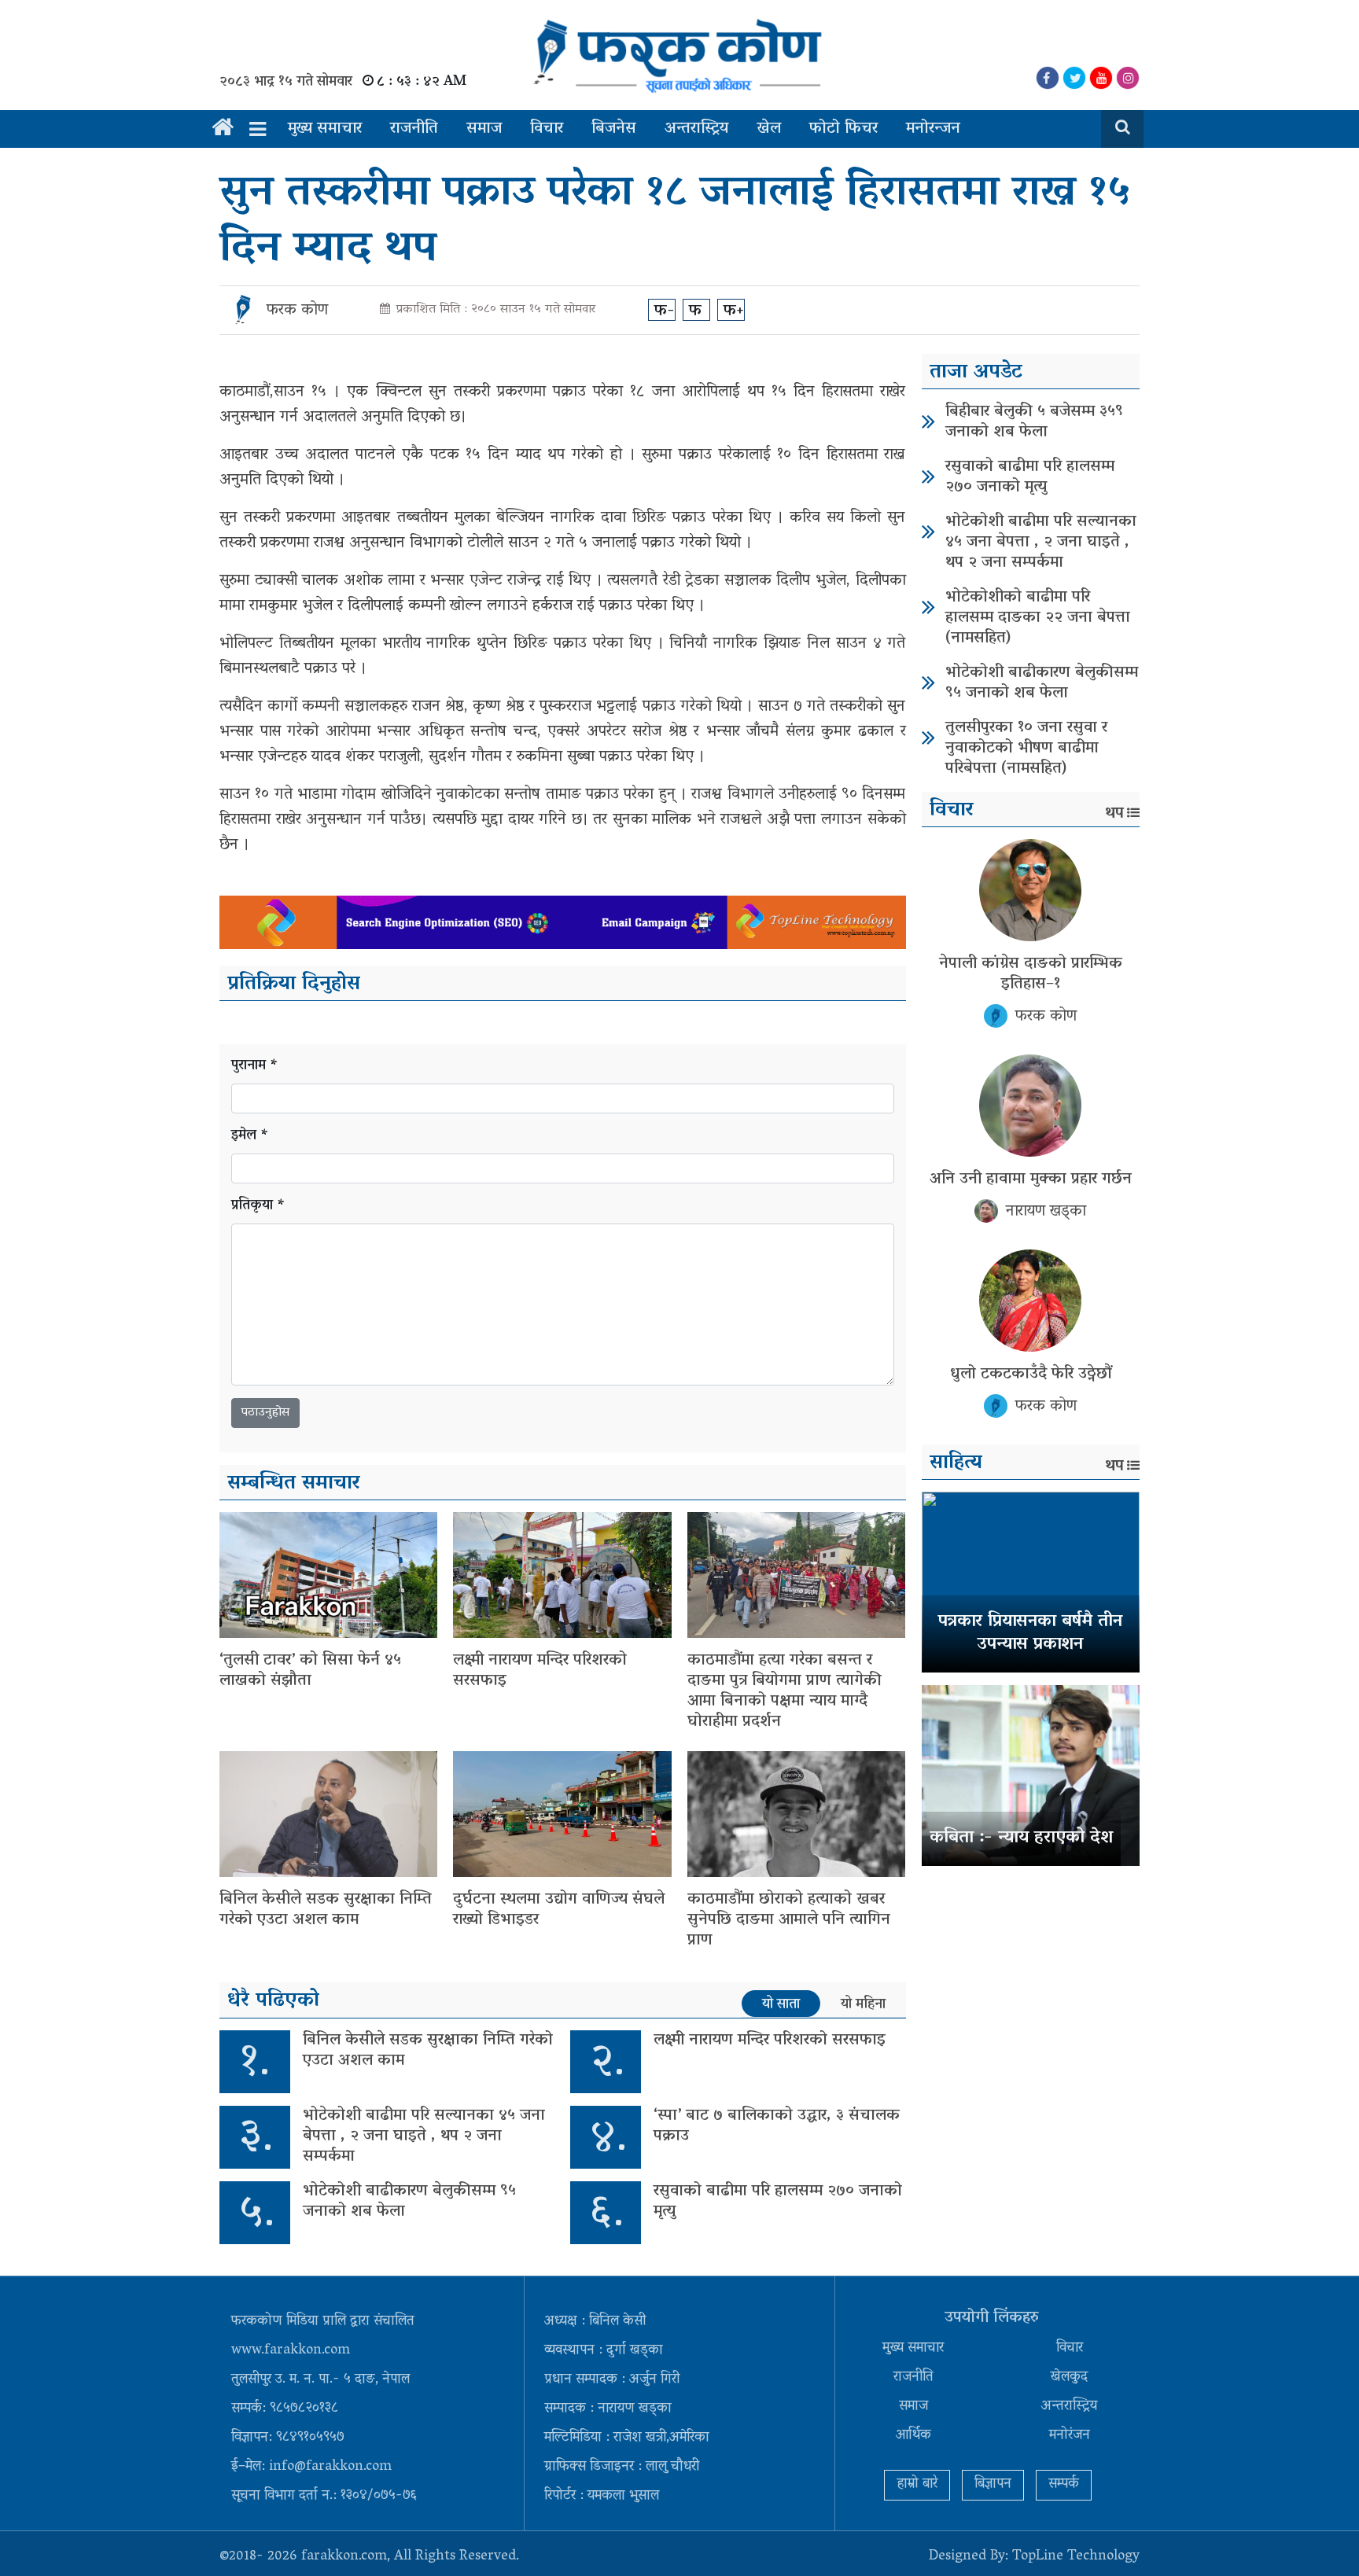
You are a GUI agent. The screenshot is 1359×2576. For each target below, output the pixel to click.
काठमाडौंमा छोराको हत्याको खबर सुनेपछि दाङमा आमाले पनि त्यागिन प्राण (789, 1920)
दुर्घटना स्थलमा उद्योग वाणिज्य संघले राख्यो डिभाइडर (559, 1910)
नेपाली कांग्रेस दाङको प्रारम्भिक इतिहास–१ (1031, 974)
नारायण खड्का (1046, 1212)
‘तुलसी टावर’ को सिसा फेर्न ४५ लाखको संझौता (310, 1671)
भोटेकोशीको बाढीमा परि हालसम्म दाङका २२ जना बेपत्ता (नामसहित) (1038, 618)
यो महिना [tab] (863, 2004)
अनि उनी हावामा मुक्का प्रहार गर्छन (1031, 1179)
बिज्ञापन (993, 2485)
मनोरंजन (1070, 2436)
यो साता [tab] (781, 2004)
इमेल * (250, 1137)
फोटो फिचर (843, 129)
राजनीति (414, 129)
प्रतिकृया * (258, 1207)
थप (1114, 814)
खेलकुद (1069, 2378)
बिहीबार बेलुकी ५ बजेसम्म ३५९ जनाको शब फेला (1034, 422)
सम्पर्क (1064, 2485)
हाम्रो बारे (917, 2485)
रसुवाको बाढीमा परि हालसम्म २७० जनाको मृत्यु (778, 2202)
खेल (769, 129)
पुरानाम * (255, 1067)
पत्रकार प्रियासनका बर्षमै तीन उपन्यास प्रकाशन (1030, 1634)
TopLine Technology (1076, 2557)
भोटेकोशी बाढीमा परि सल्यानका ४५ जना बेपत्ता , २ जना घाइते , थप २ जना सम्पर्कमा (424, 2136)
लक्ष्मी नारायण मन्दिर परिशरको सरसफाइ (540, 1671)
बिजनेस (614, 129)
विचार (547, 129)
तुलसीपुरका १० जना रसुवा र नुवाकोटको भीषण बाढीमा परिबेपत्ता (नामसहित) (1026, 749)
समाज (484, 129)
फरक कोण (297, 311)
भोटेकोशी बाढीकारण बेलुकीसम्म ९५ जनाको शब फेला (409, 2202)
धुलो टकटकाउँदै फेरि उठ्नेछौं (1031, 1374)
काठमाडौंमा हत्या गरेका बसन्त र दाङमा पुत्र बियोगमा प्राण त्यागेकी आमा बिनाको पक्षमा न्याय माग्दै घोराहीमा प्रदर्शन (784, 1691)
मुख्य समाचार (325, 129)
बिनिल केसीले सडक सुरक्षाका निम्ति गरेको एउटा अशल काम (326, 1910)
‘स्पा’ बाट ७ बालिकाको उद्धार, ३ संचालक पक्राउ (777, 2126)
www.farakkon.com (291, 2351)
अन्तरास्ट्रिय (696, 129)
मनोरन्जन (933, 129)
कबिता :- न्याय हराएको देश (1021, 1838)
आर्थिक (913, 2436)
